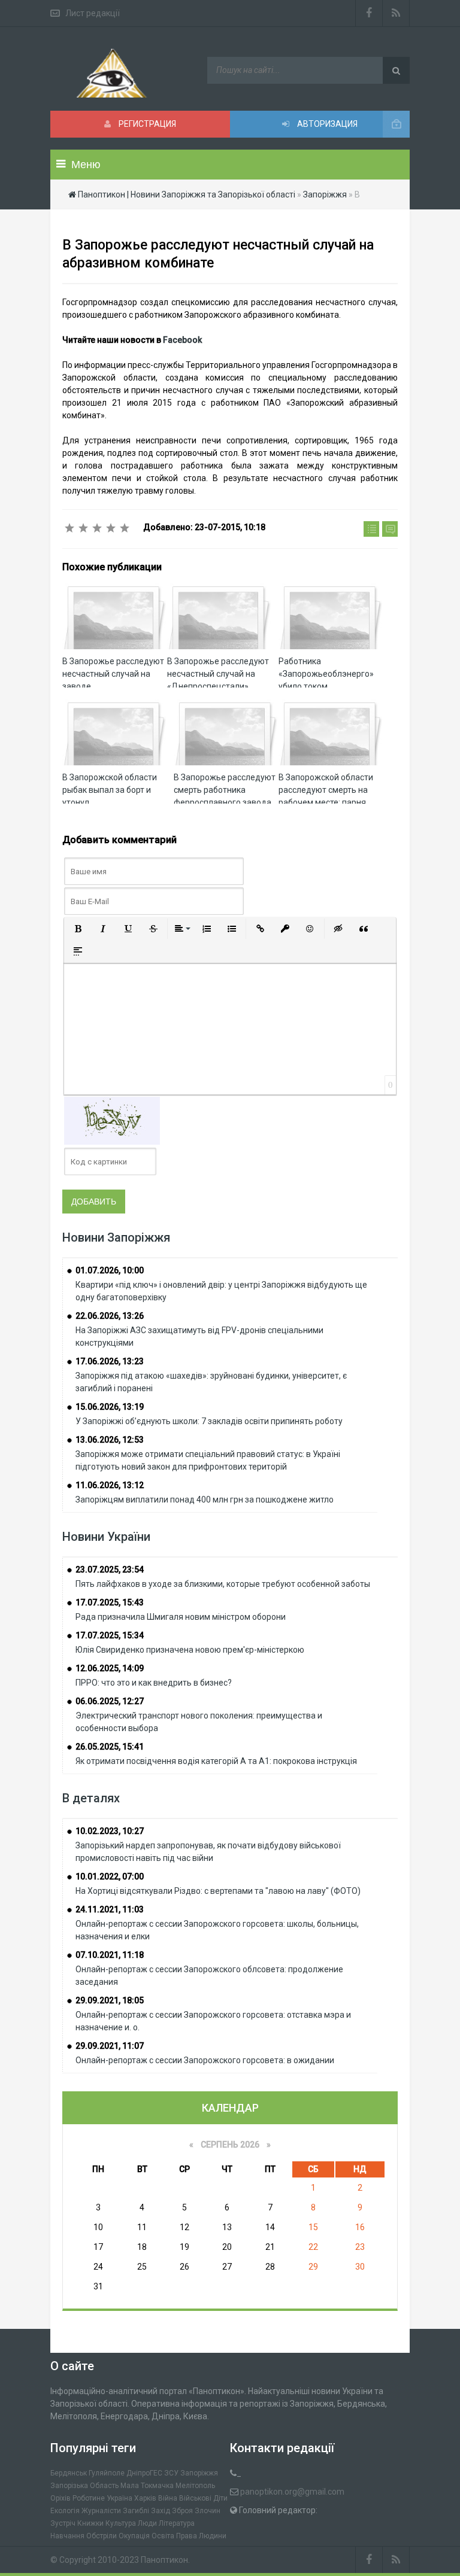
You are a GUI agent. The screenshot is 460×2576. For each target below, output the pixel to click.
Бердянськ (69, 2473)
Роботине (89, 2498)
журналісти (101, 2511)
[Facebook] (369, 13)
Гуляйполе (107, 2473)
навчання (67, 2536)
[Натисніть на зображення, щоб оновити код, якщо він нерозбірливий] (112, 1120)
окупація (134, 2536)
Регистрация (146, 124)
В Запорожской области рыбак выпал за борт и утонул (110, 790)
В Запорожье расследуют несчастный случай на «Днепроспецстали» (218, 674)
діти (220, 2498)
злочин (208, 2511)
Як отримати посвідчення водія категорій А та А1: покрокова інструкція (216, 1761)
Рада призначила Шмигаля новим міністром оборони (181, 1617)
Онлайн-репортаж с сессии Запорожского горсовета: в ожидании (205, 2060)
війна (168, 2498)
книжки (90, 2523)
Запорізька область (84, 2486)
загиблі (136, 2511)
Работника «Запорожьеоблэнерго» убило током (326, 674)
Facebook (182, 340)
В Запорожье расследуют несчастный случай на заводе (113, 674)
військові (195, 2498)
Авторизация (326, 124)
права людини (201, 2536)
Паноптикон (164, 2560)
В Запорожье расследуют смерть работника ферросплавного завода (225, 790)
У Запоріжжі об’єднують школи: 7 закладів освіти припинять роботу (209, 1421)
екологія (65, 2511)
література (177, 2523)
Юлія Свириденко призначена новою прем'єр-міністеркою (190, 1650)
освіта (163, 2536)
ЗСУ (171, 2473)
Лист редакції (93, 13)
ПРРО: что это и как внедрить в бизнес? (154, 1683)
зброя (182, 2511)
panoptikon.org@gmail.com (292, 2492)
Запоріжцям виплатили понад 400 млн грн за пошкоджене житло (205, 1500)
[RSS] (396, 13)
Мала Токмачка (147, 2486)
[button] (78, 929)
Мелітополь (195, 2486)
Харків (145, 2498)
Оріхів (60, 2498)
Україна (119, 2498)
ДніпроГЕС (144, 2473)
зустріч (63, 2523)
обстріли (102, 2536)
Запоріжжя (199, 2473)
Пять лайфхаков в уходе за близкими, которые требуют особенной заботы (223, 1584)
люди (147, 2523)
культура (121, 2523)
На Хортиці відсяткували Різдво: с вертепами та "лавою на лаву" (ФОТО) (218, 1891)
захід (161, 2511)
